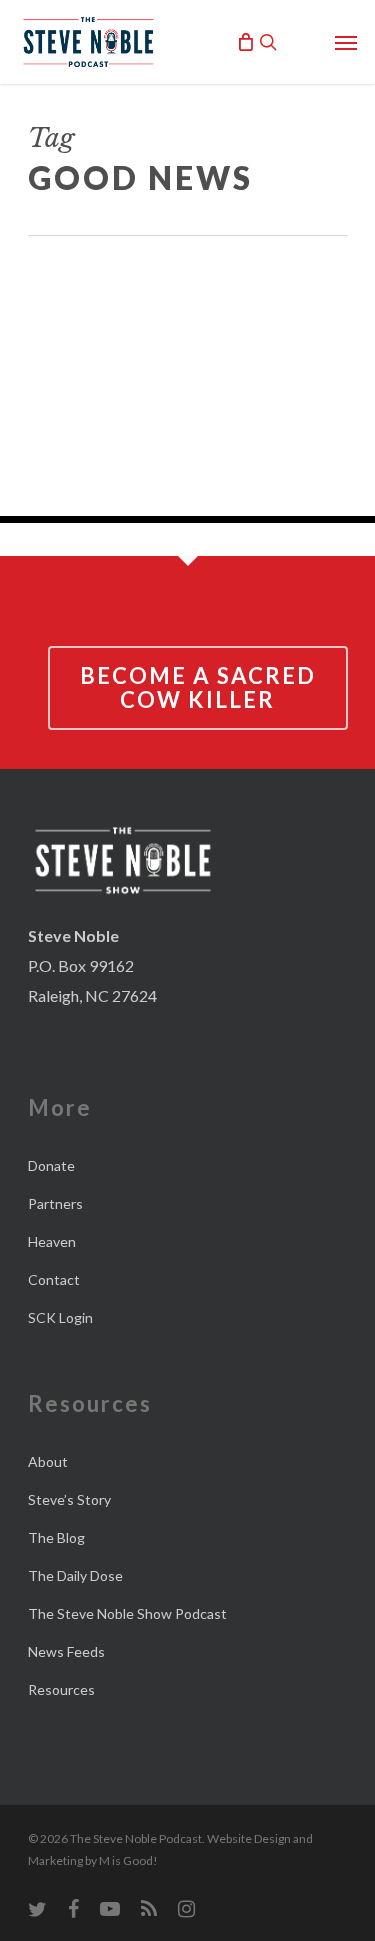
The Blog (56, 1537)
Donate (51, 1165)
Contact (54, 1279)
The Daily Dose (75, 1575)
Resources (61, 1689)
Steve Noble (199, 482)
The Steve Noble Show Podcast (127, 1613)
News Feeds (66, 1651)
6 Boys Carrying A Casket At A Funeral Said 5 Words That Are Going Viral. (187, 323)
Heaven (52, 1241)
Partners (55, 1203)
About (48, 1461)
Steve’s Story (69, 1499)
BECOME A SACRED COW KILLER (198, 687)
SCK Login (60, 1317)
